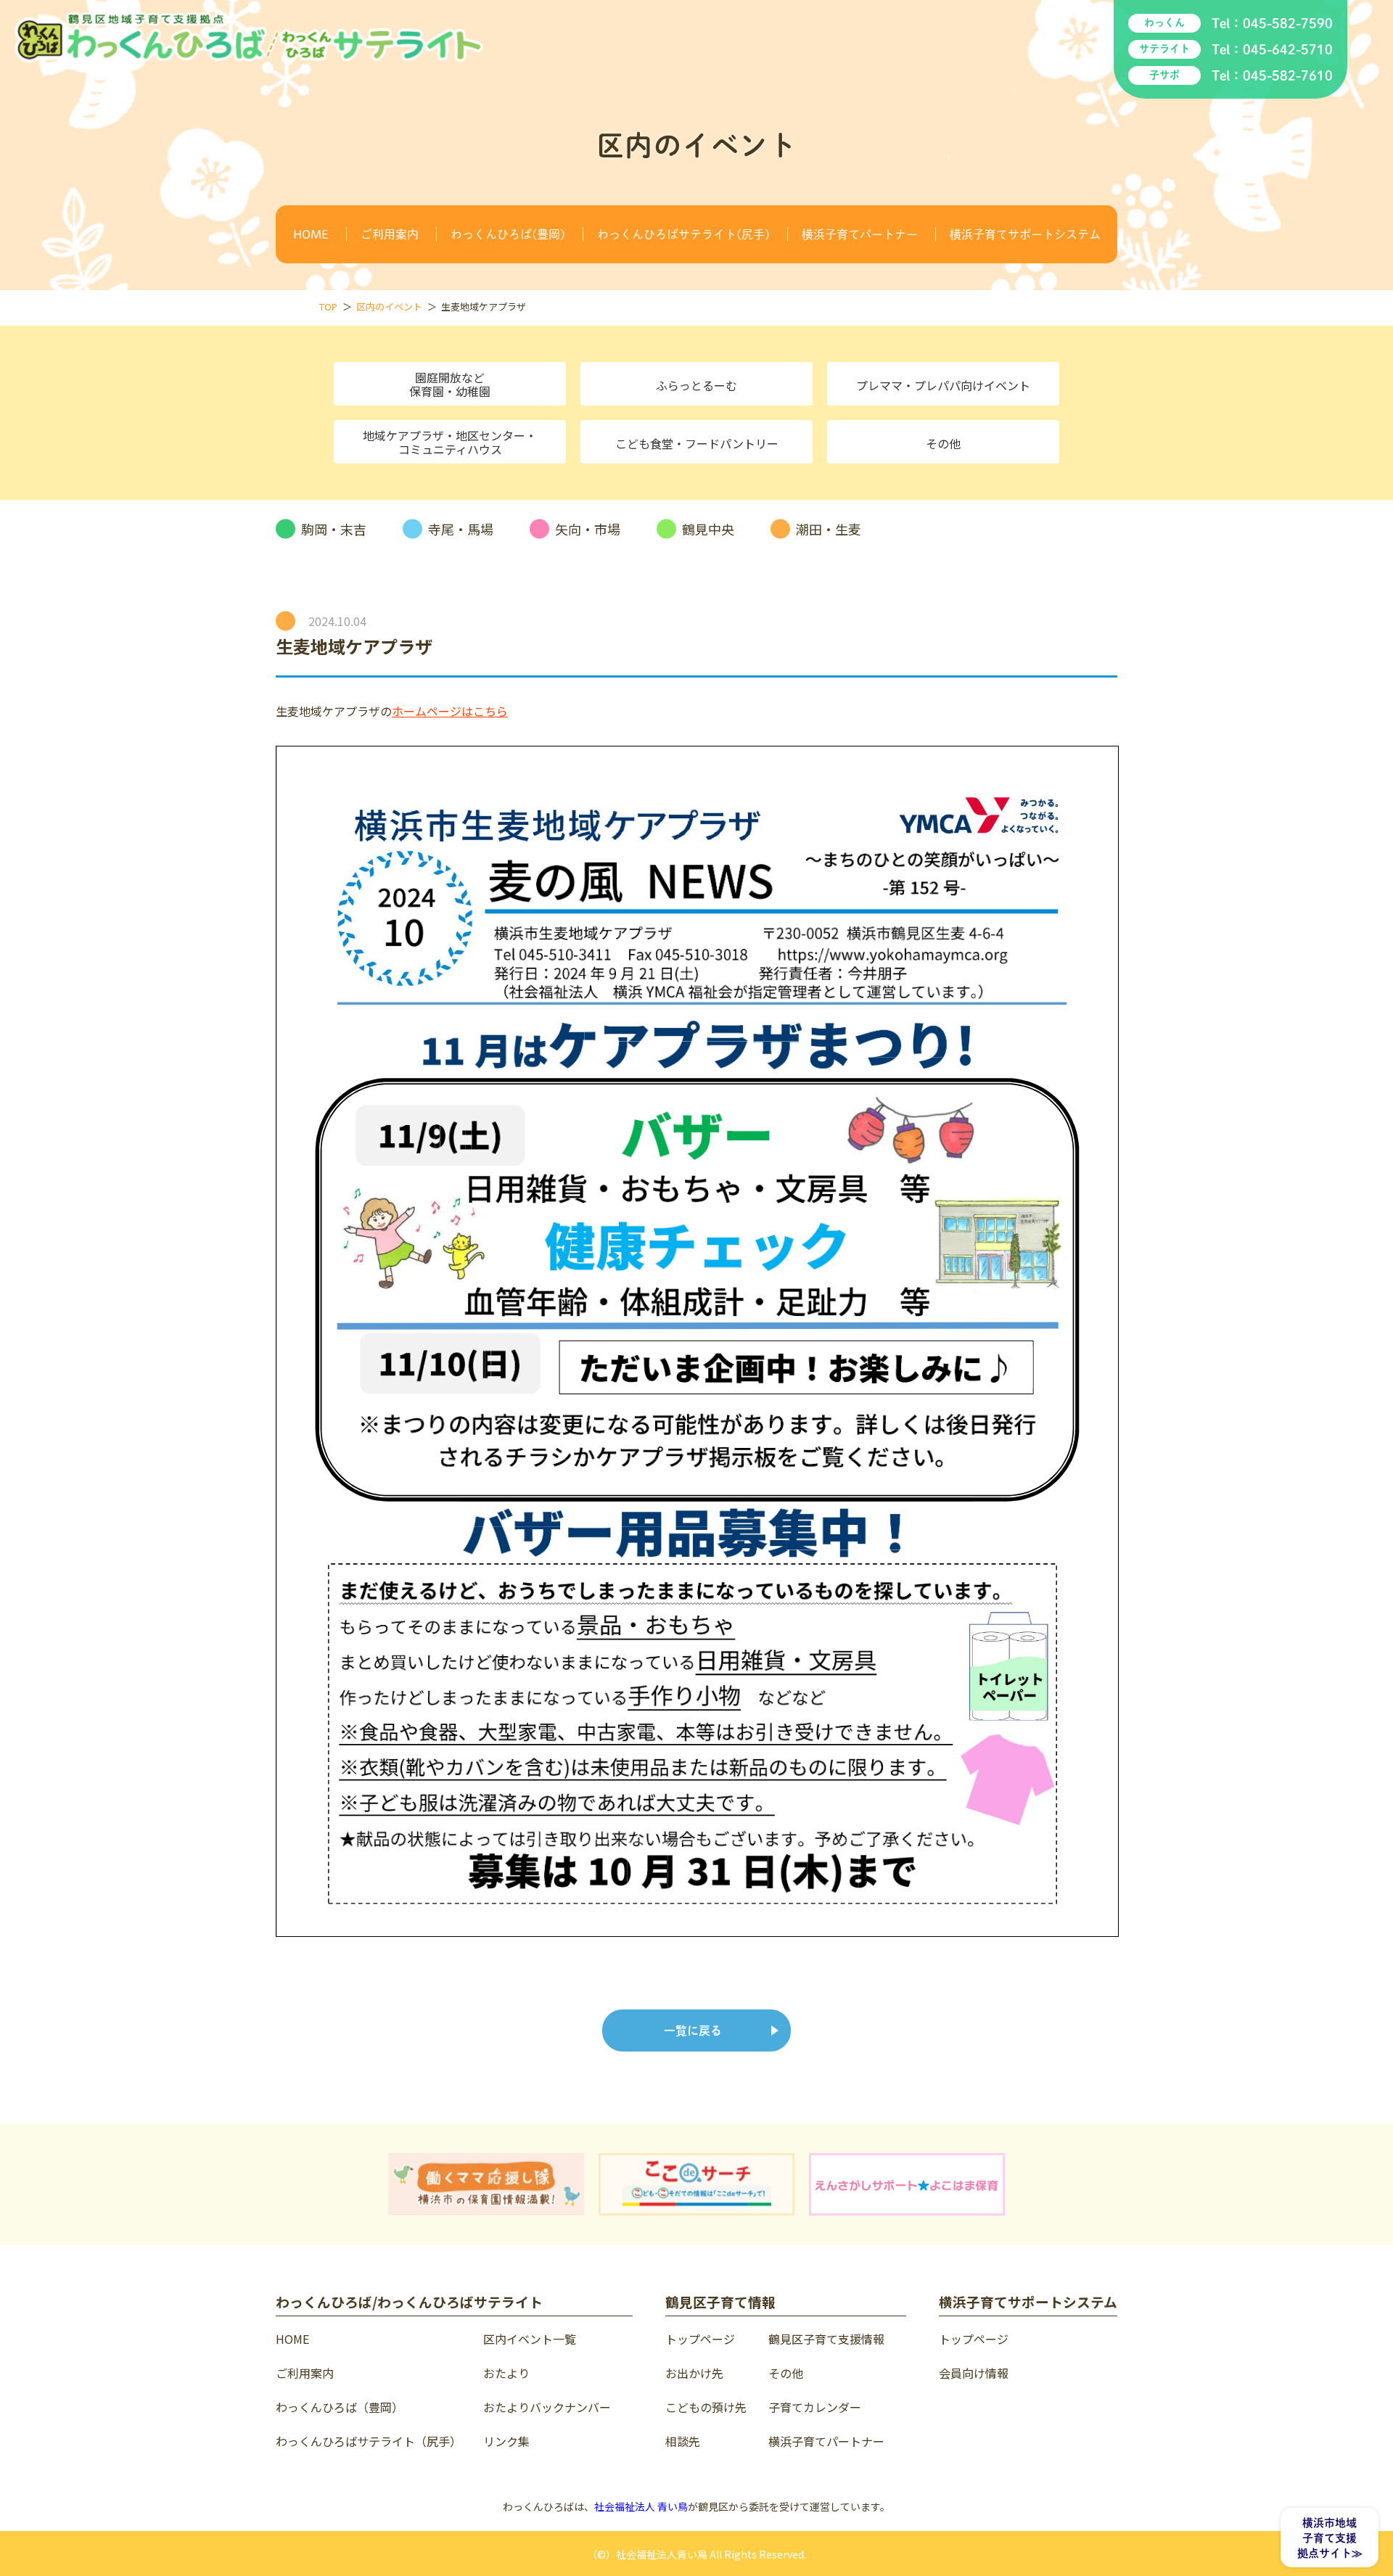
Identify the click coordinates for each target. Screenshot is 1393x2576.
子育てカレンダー (815, 2407)
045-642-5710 (1288, 49)
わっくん (1164, 22)
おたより (506, 2373)
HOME (311, 234)
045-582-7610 (1288, 75)
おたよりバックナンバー (547, 2407)
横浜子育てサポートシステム (1025, 234)
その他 (943, 443)
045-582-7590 (1288, 23)
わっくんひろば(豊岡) (508, 234)
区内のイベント (389, 306)
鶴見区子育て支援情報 (826, 2339)
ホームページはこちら (450, 711)
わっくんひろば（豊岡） (340, 2407)
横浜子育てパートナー (860, 234)
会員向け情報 (974, 2373)
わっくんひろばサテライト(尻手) (683, 234)
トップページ (700, 2339)
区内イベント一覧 (530, 2339)
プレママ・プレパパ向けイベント (943, 385)
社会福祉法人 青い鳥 (641, 2506)
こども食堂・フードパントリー (697, 443)
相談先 (683, 2441)
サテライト (1164, 49)
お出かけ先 (694, 2373)
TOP (328, 306)
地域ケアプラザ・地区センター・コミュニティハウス (450, 442)
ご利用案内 (390, 234)
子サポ (1164, 75)
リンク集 (506, 2441)
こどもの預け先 (706, 2407)
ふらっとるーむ (696, 385)
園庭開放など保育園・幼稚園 (450, 384)
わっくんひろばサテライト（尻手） (369, 2441)
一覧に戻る (693, 2030)
